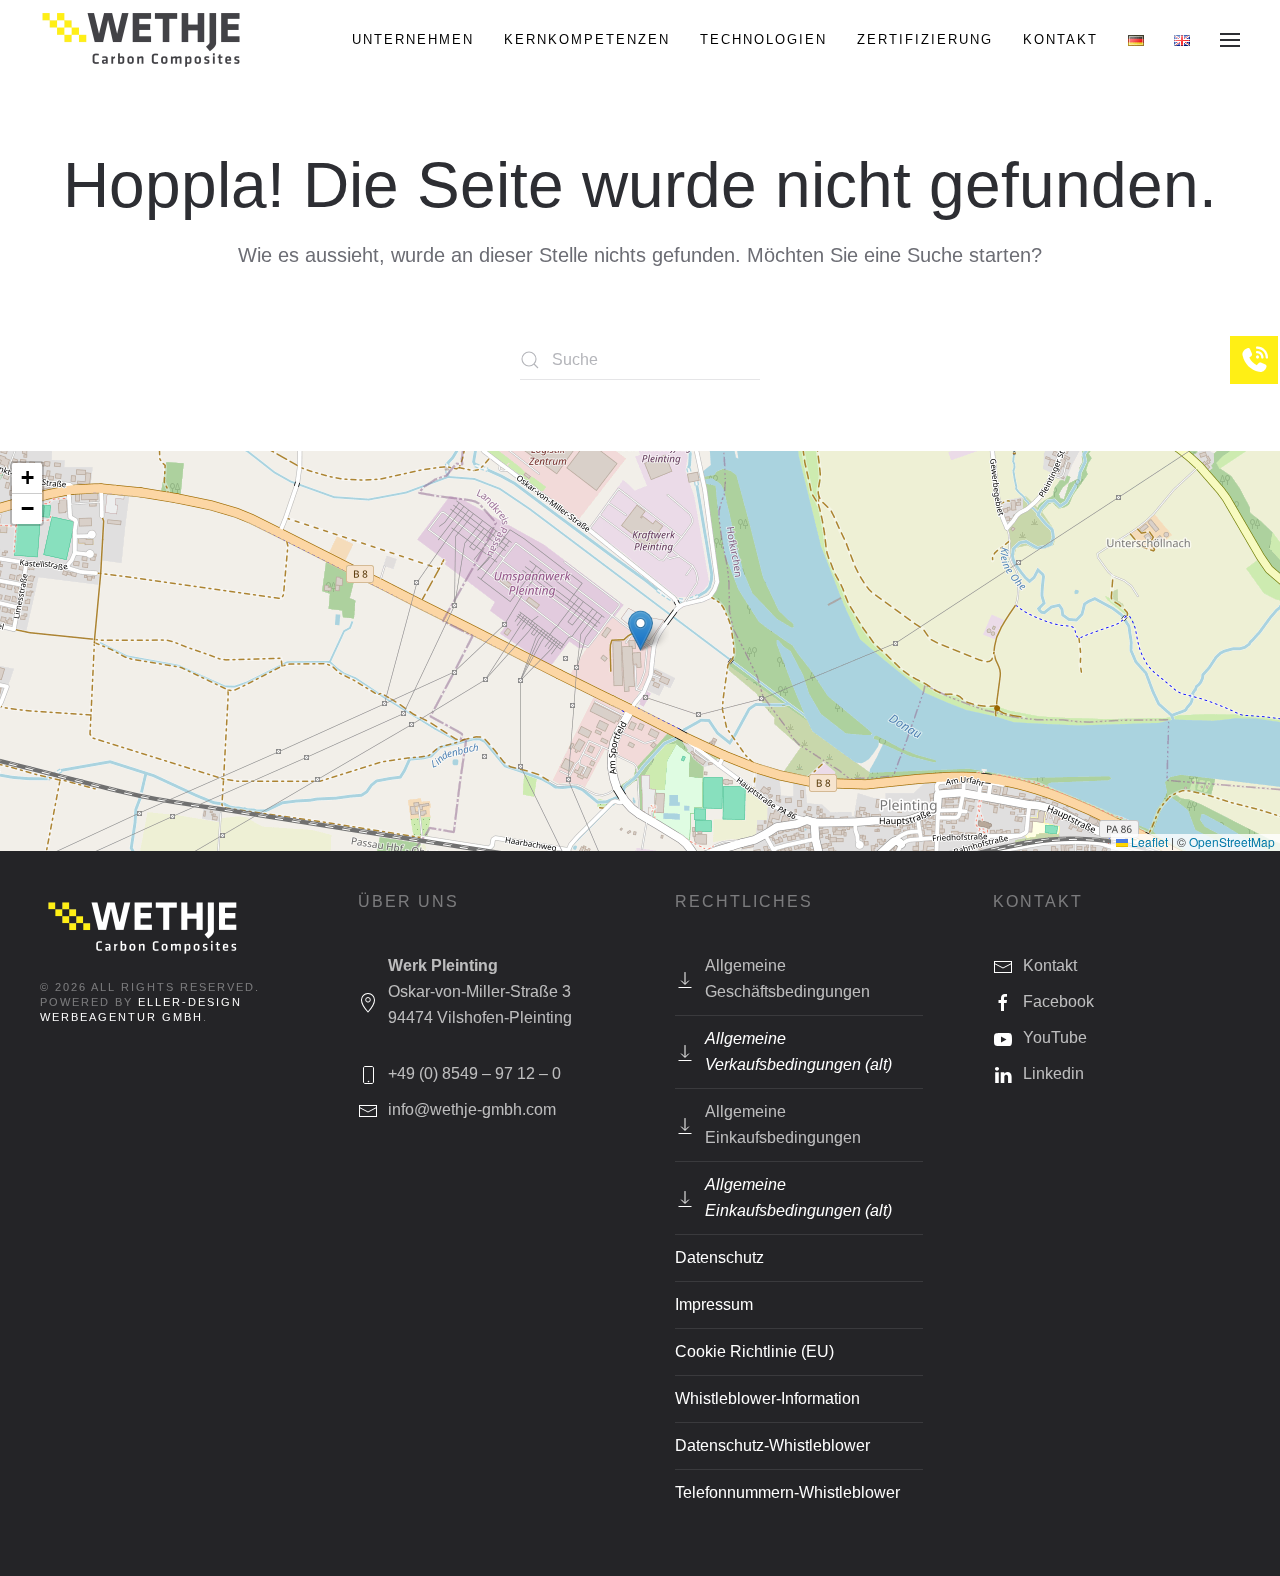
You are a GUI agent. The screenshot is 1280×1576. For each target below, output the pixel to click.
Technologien (763, 39)
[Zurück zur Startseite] (142, 40)
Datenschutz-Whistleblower (772, 1445)
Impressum (714, 1304)
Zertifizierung (925, 39)
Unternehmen (413, 39)
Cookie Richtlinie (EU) (754, 1351)
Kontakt (1060, 39)
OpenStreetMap (1232, 841)
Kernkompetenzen (587, 39)
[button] (1230, 40)
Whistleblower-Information (767, 1398)
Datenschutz (719, 1257)
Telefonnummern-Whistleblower (787, 1492)
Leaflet (1148, 841)
